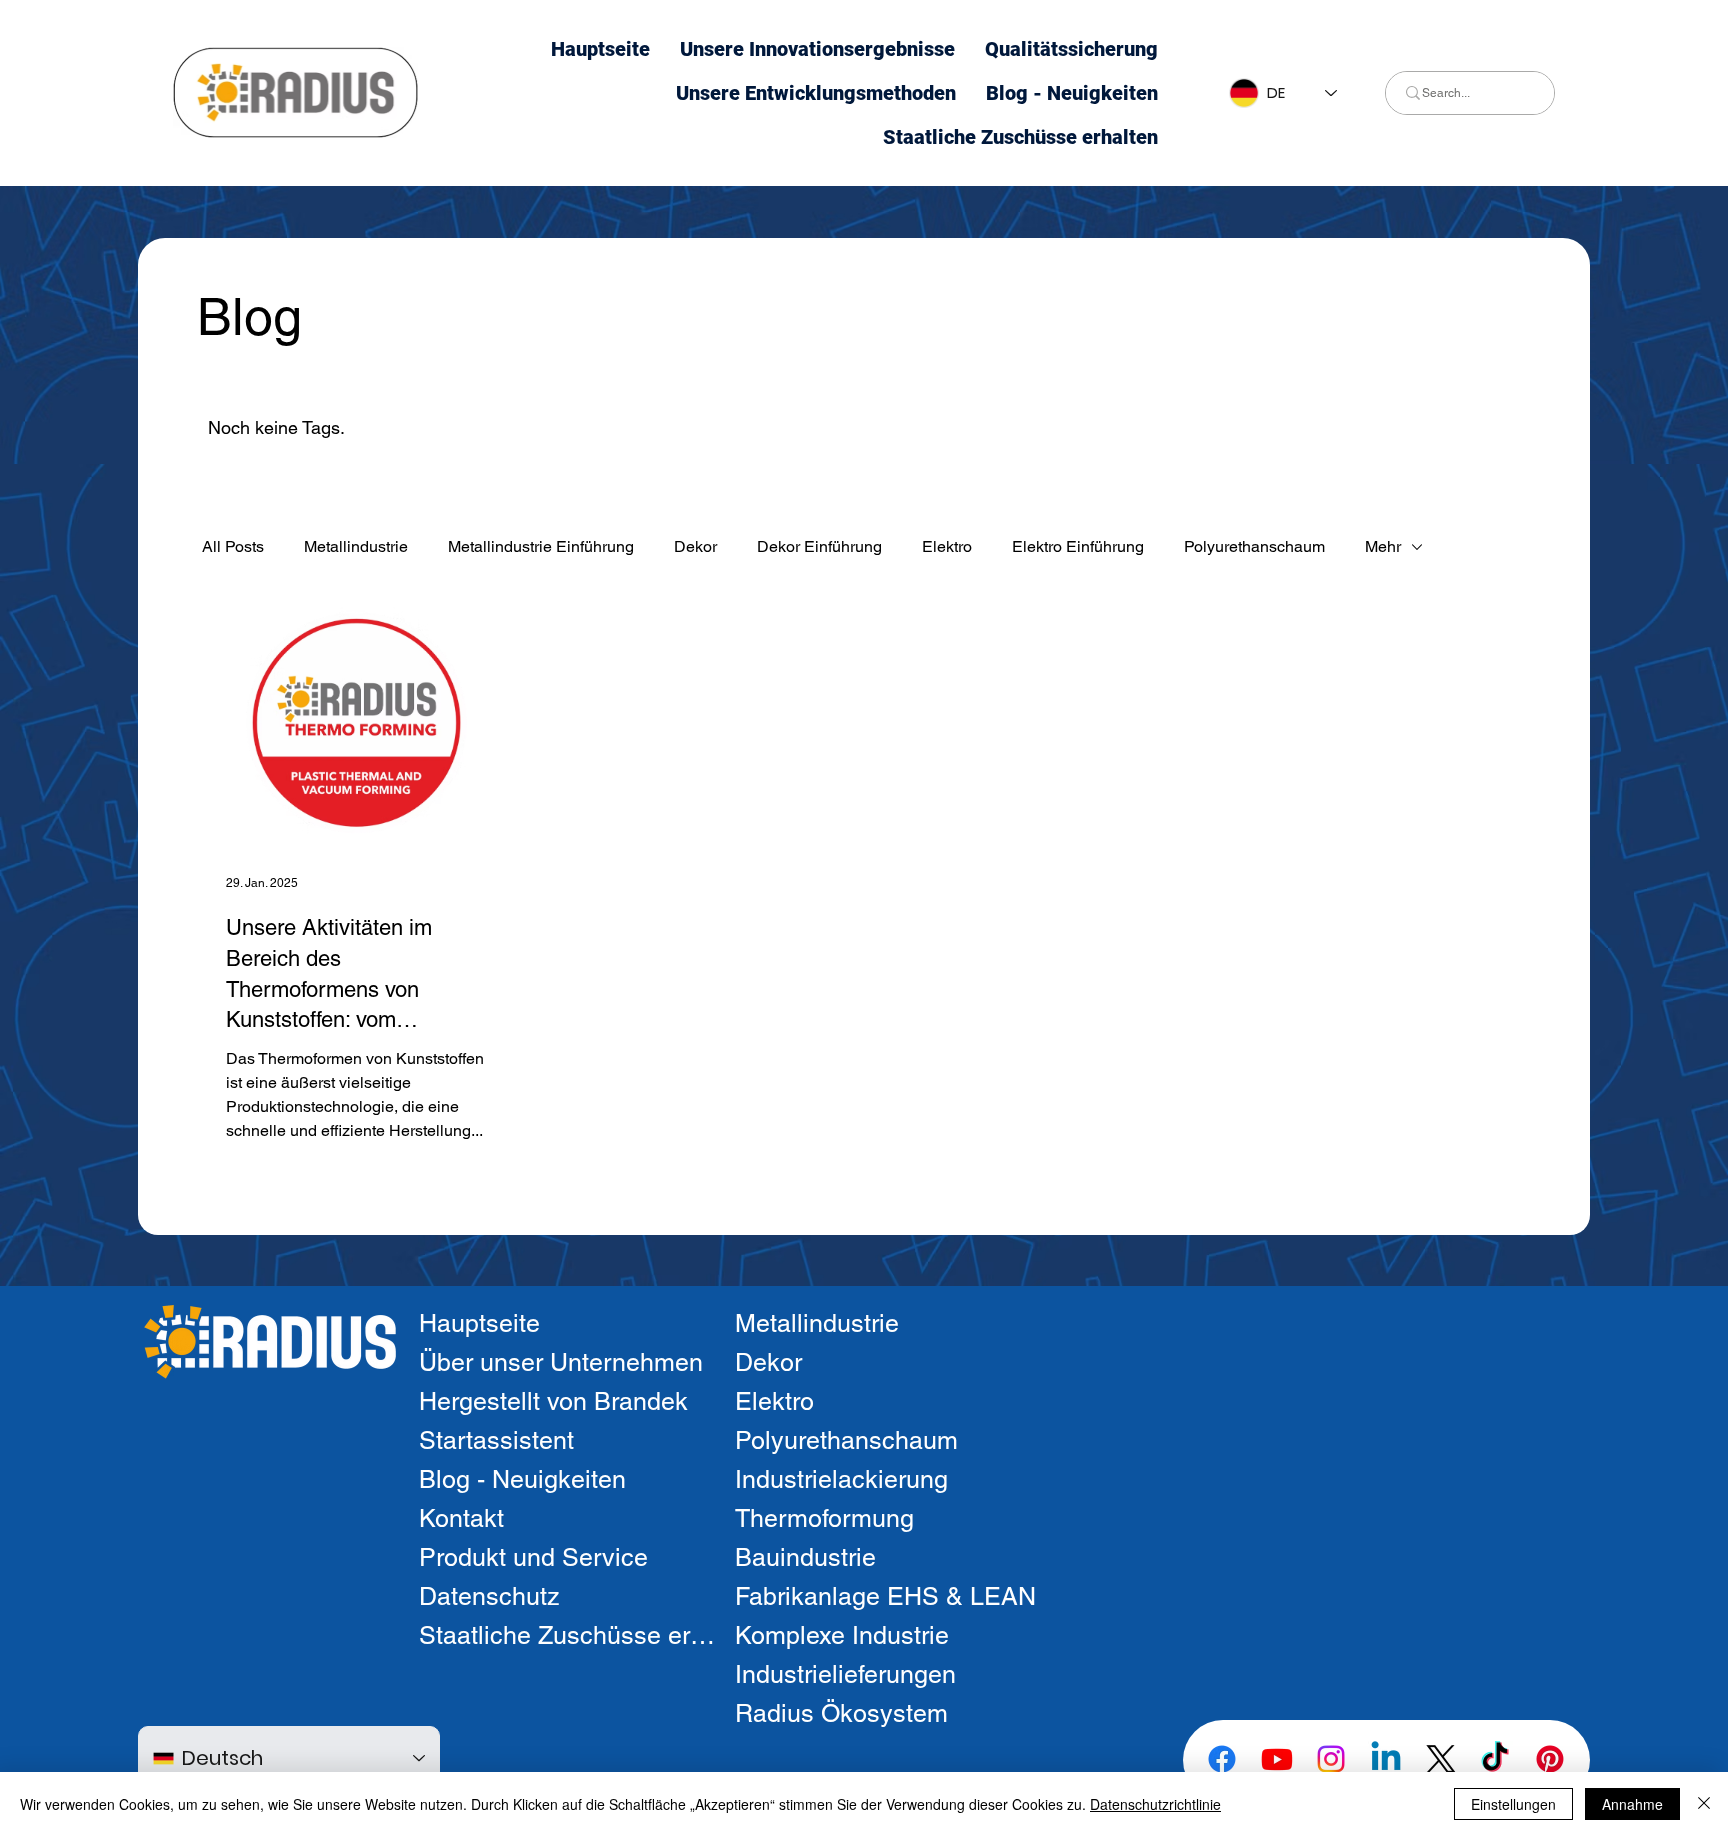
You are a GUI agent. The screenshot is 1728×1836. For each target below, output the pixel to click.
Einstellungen (1513, 1804)
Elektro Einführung (1078, 546)
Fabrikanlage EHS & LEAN (885, 1596)
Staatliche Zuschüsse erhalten (568, 1635)
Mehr (1383, 546)
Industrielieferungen (845, 1674)
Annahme (1632, 1804)
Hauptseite (479, 1323)
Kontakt (461, 1518)
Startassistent (496, 1440)
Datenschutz (489, 1596)
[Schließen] (1704, 1804)
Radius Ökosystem (841, 1713)
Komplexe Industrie (842, 1635)
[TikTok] (1495, 1759)
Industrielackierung (841, 1479)
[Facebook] (1222, 1759)
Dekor (695, 546)
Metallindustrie (356, 546)
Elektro (947, 546)
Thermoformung (824, 1518)
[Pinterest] (1550, 1759)
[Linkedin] (1386, 1759)
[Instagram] (1331, 1759)
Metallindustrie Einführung (541, 546)
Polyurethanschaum (1254, 546)
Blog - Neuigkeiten (522, 1479)
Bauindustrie (805, 1557)
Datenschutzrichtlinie (1155, 1804)
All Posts (233, 546)
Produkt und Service (533, 1557)
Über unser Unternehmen (561, 1362)
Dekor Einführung (819, 546)
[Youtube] (1277, 1759)
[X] (1441, 1759)
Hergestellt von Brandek (553, 1401)
